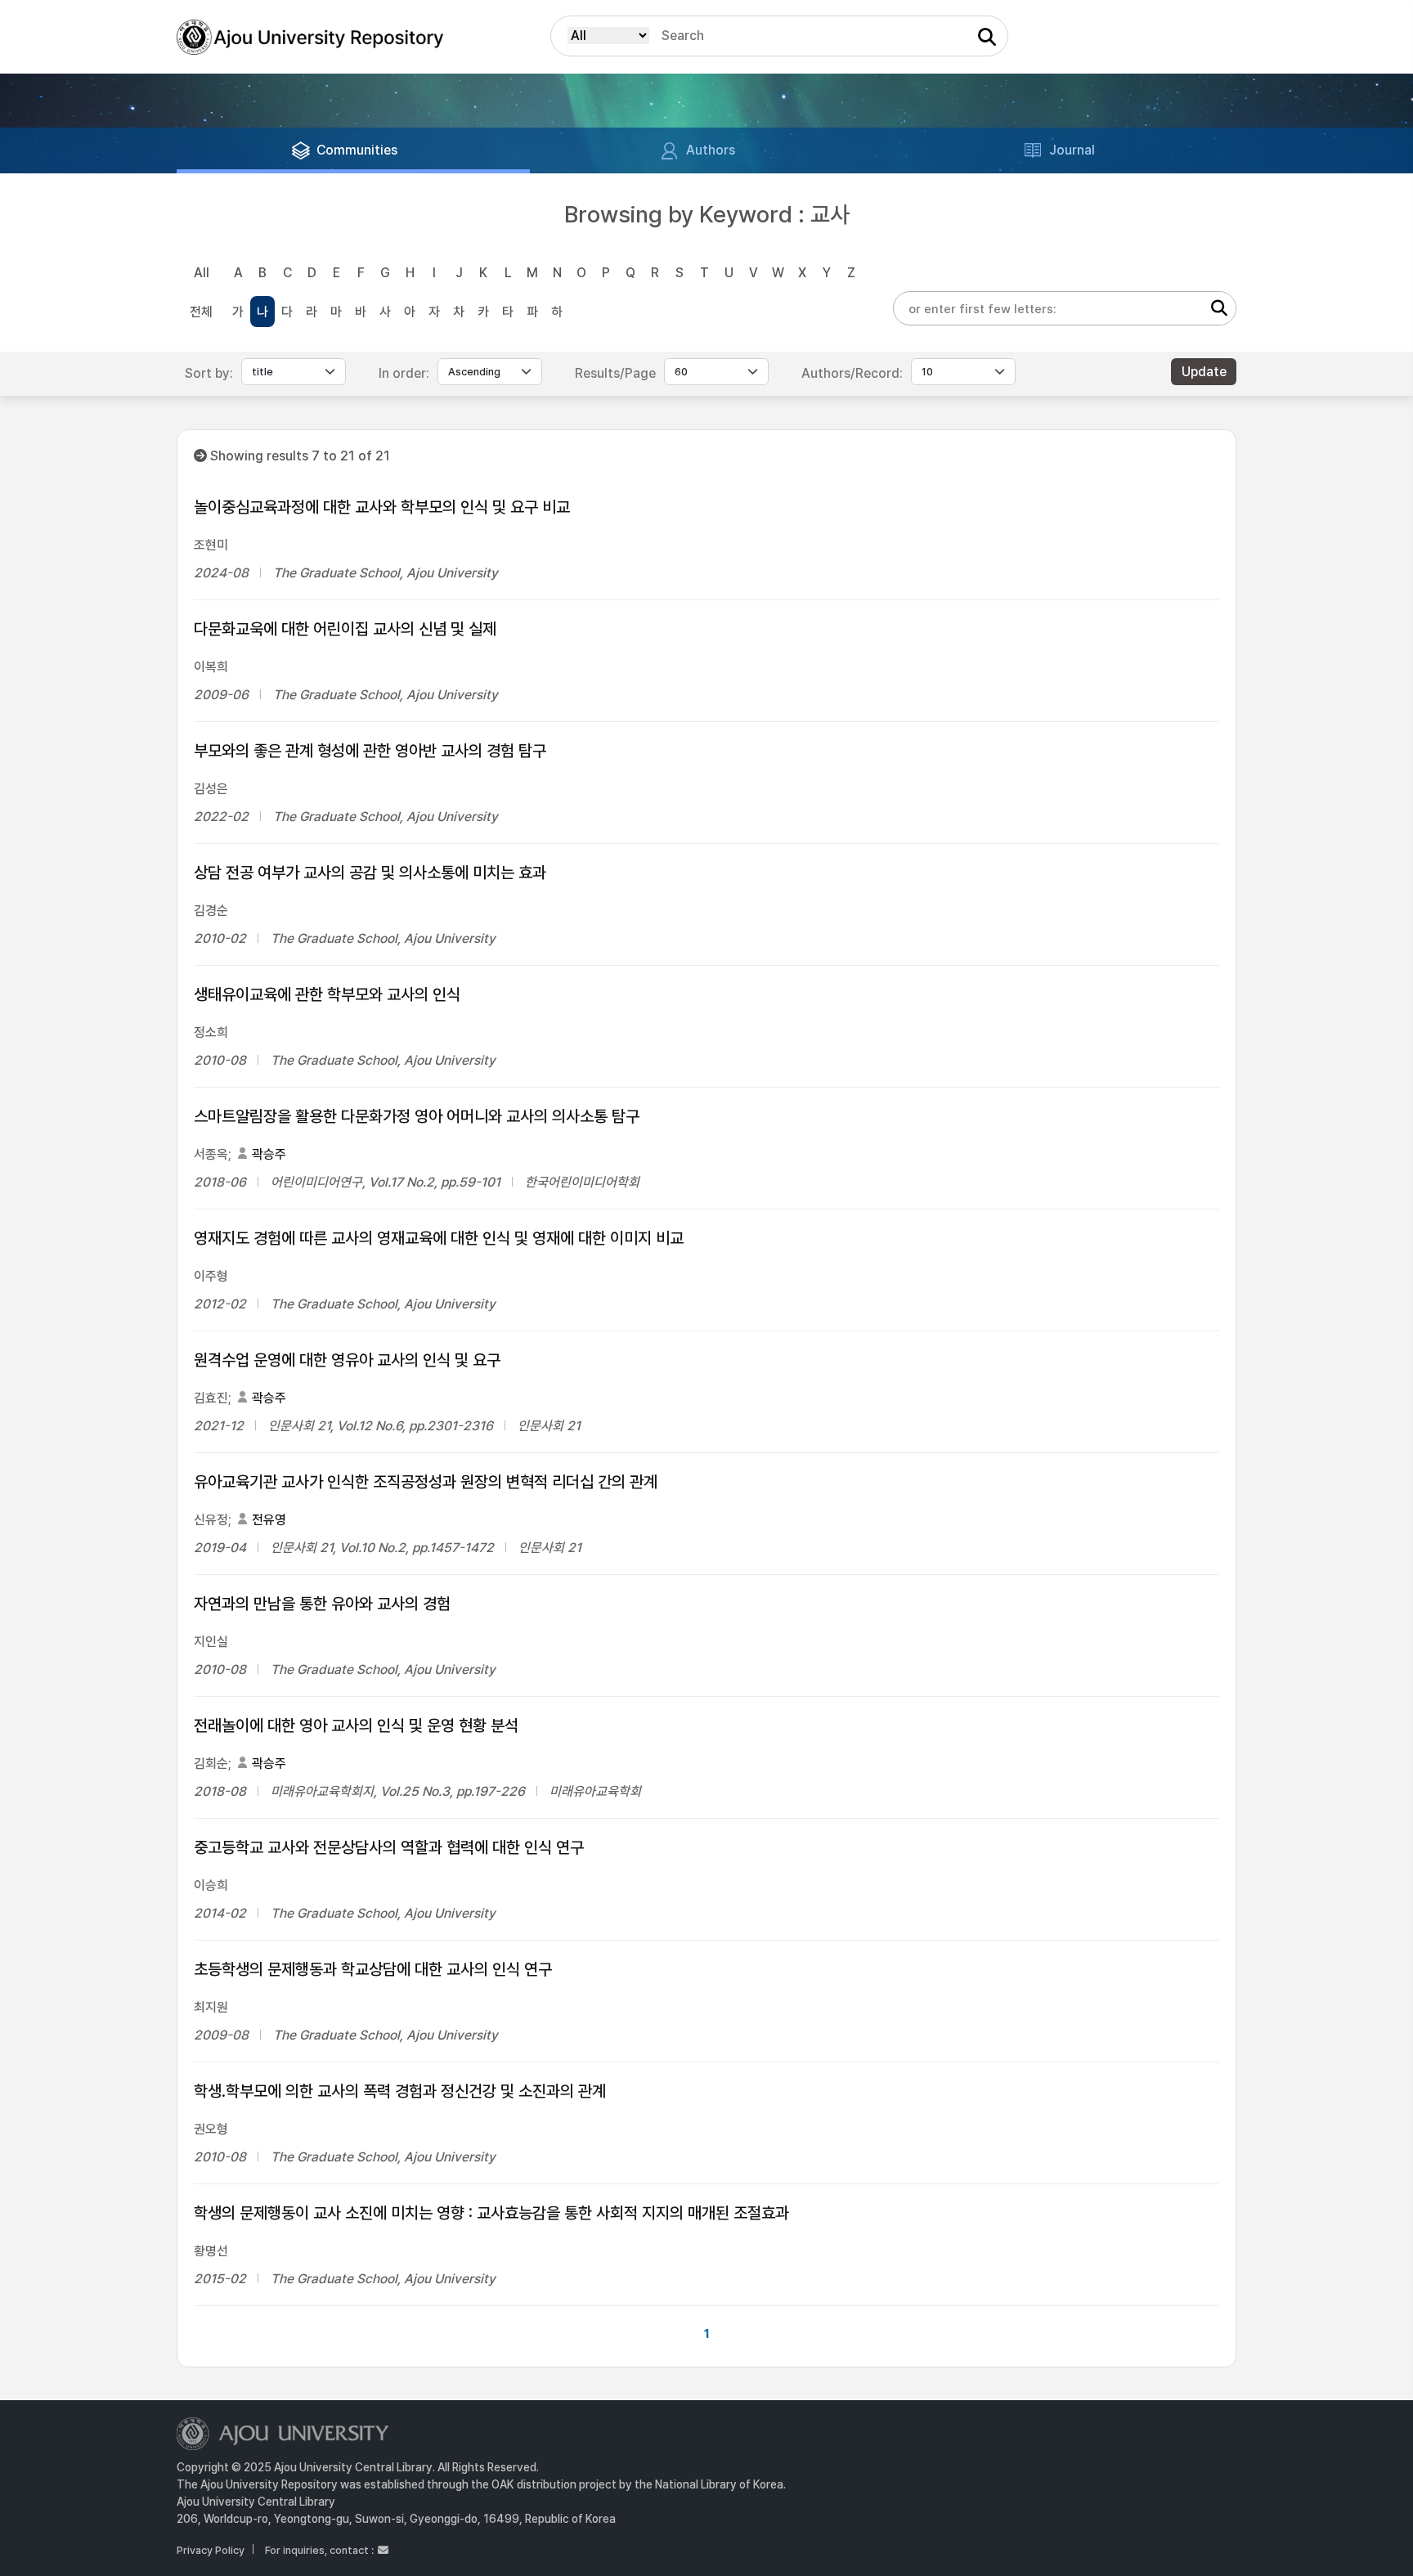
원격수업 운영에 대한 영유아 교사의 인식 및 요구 (347, 1360)
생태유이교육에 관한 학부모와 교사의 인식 (327, 994)
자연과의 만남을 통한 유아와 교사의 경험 (322, 1604)
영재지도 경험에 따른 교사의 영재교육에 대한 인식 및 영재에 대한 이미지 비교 (439, 1238)
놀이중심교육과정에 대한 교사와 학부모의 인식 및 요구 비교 (382, 507)
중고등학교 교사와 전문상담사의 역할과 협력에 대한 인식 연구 (389, 1847)
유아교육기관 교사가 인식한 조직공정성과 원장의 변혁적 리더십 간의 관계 (426, 1482)
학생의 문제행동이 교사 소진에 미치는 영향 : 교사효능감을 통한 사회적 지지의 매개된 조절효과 (491, 2213)
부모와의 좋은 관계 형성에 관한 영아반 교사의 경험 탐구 (370, 751)
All (202, 273)
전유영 (269, 1520)
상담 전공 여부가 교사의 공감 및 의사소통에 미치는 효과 (370, 873)
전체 (201, 312)
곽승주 (269, 1154)
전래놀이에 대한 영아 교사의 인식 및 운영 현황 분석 (356, 1726)
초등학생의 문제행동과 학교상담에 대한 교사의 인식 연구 (373, 1969)
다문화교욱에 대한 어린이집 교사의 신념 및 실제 (345, 629)
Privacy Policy (211, 2550)
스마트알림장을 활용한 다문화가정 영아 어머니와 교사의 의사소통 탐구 (417, 1116)
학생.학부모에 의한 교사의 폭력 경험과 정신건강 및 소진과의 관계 (400, 2091)
